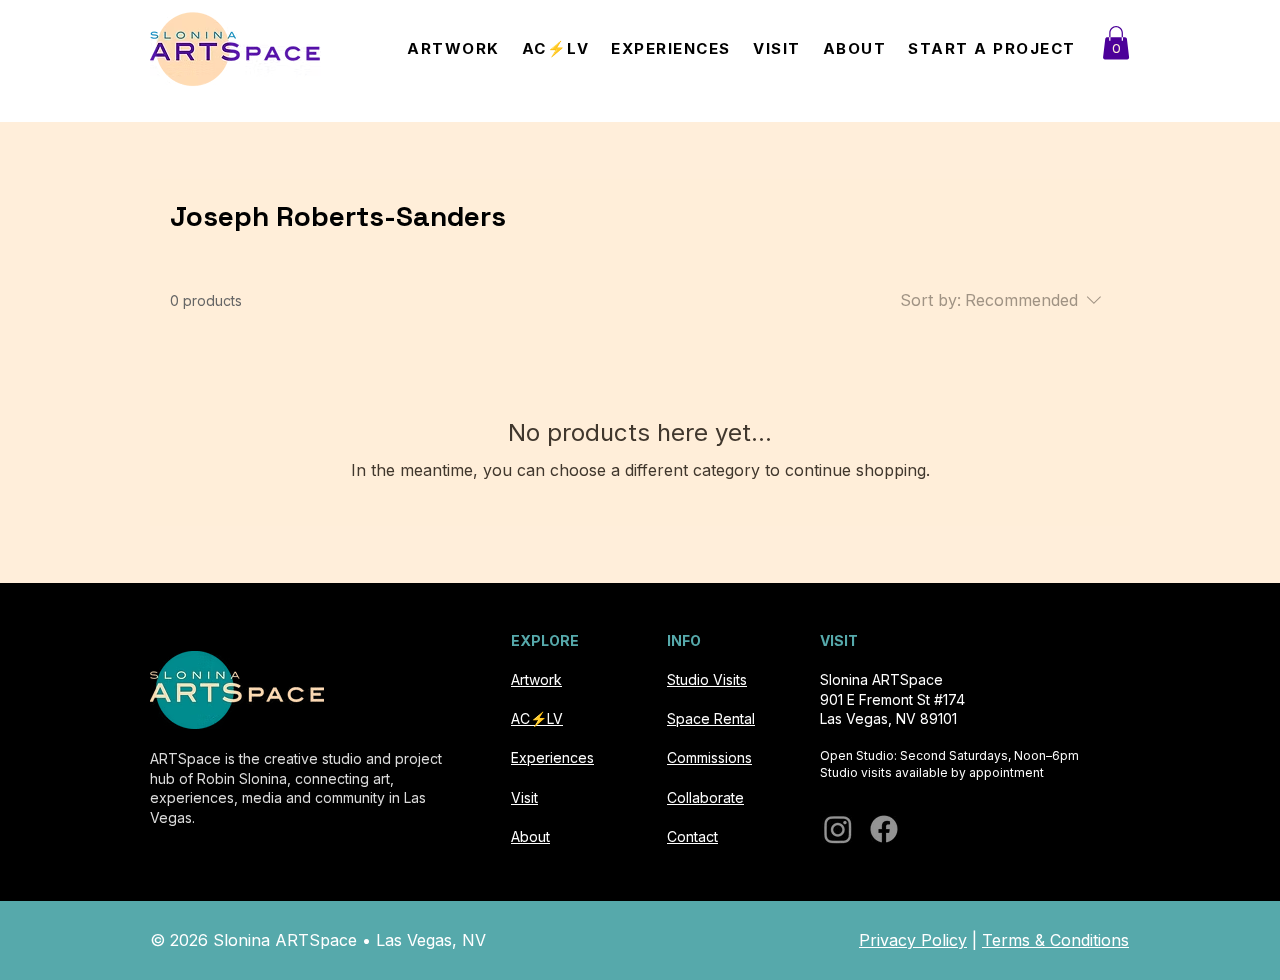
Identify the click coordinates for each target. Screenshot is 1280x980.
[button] (1116, 42)
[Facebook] (884, 829)
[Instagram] (838, 829)
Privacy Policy (913, 940)
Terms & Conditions (1055, 940)
